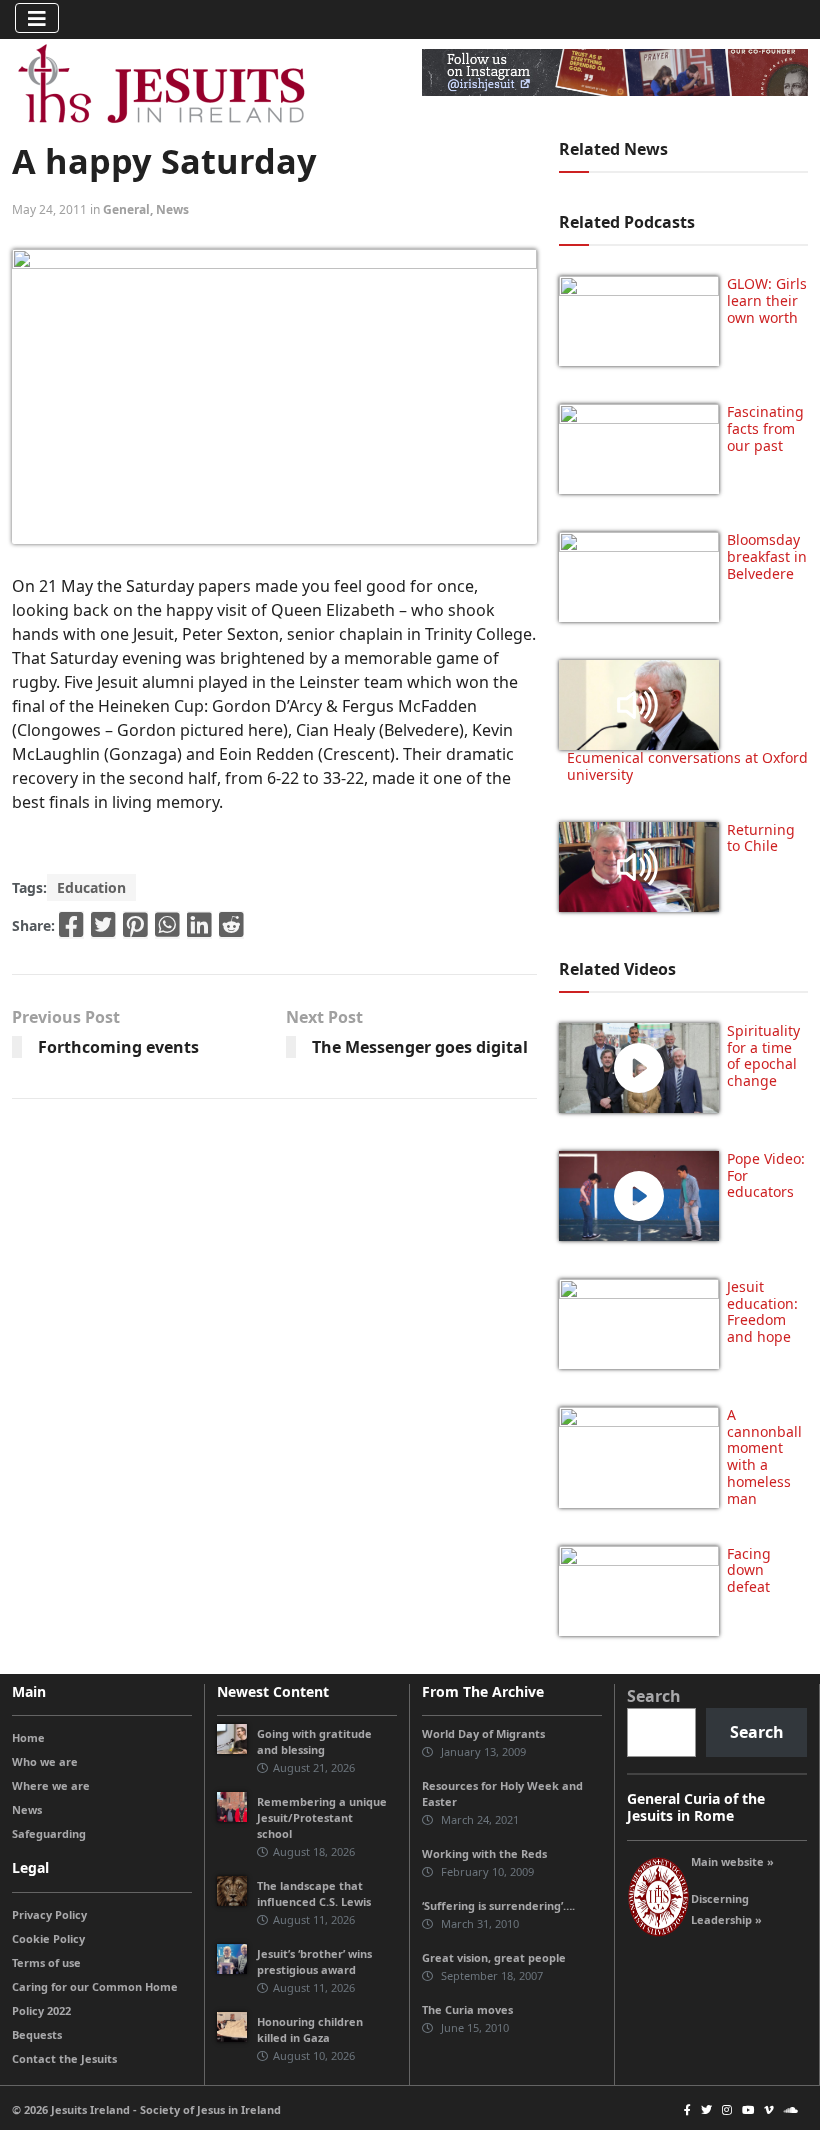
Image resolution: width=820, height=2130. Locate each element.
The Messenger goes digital (420, 1047)
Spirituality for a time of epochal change (763, 1055)
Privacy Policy (49, 1914)
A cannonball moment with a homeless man (764, 1456)
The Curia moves (467, 2009)
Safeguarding (49, 1833)
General (126, 209)
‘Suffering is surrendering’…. (498, 1905)
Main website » (732, 1861)
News (172, 209)
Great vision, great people (494, 1957)
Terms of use (46, 1962)
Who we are (45, 1761)
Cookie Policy (48, 1938)
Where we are (51, 1785)
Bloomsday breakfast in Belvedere (767, 556)
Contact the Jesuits (64, 2058)
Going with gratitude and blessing (314, 1741)
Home (28, 1737)
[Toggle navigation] (37, 18)
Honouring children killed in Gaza (310, 2029)
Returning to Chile (761, 838)
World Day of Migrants (483, 1733)
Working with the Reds (484, 1853)
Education (91, 887)
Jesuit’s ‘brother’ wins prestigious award (314, 1961)
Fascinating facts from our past (765, 428)
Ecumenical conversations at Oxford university (687, 766)
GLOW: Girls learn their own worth (767, 300)
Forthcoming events (118, 1047)
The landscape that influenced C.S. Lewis (314, 1893)
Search (654, 1696)
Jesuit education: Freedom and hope (762, 1311)
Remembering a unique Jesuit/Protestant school (322, 1817)
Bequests (37, 2034)
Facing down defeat (749, 1570)
